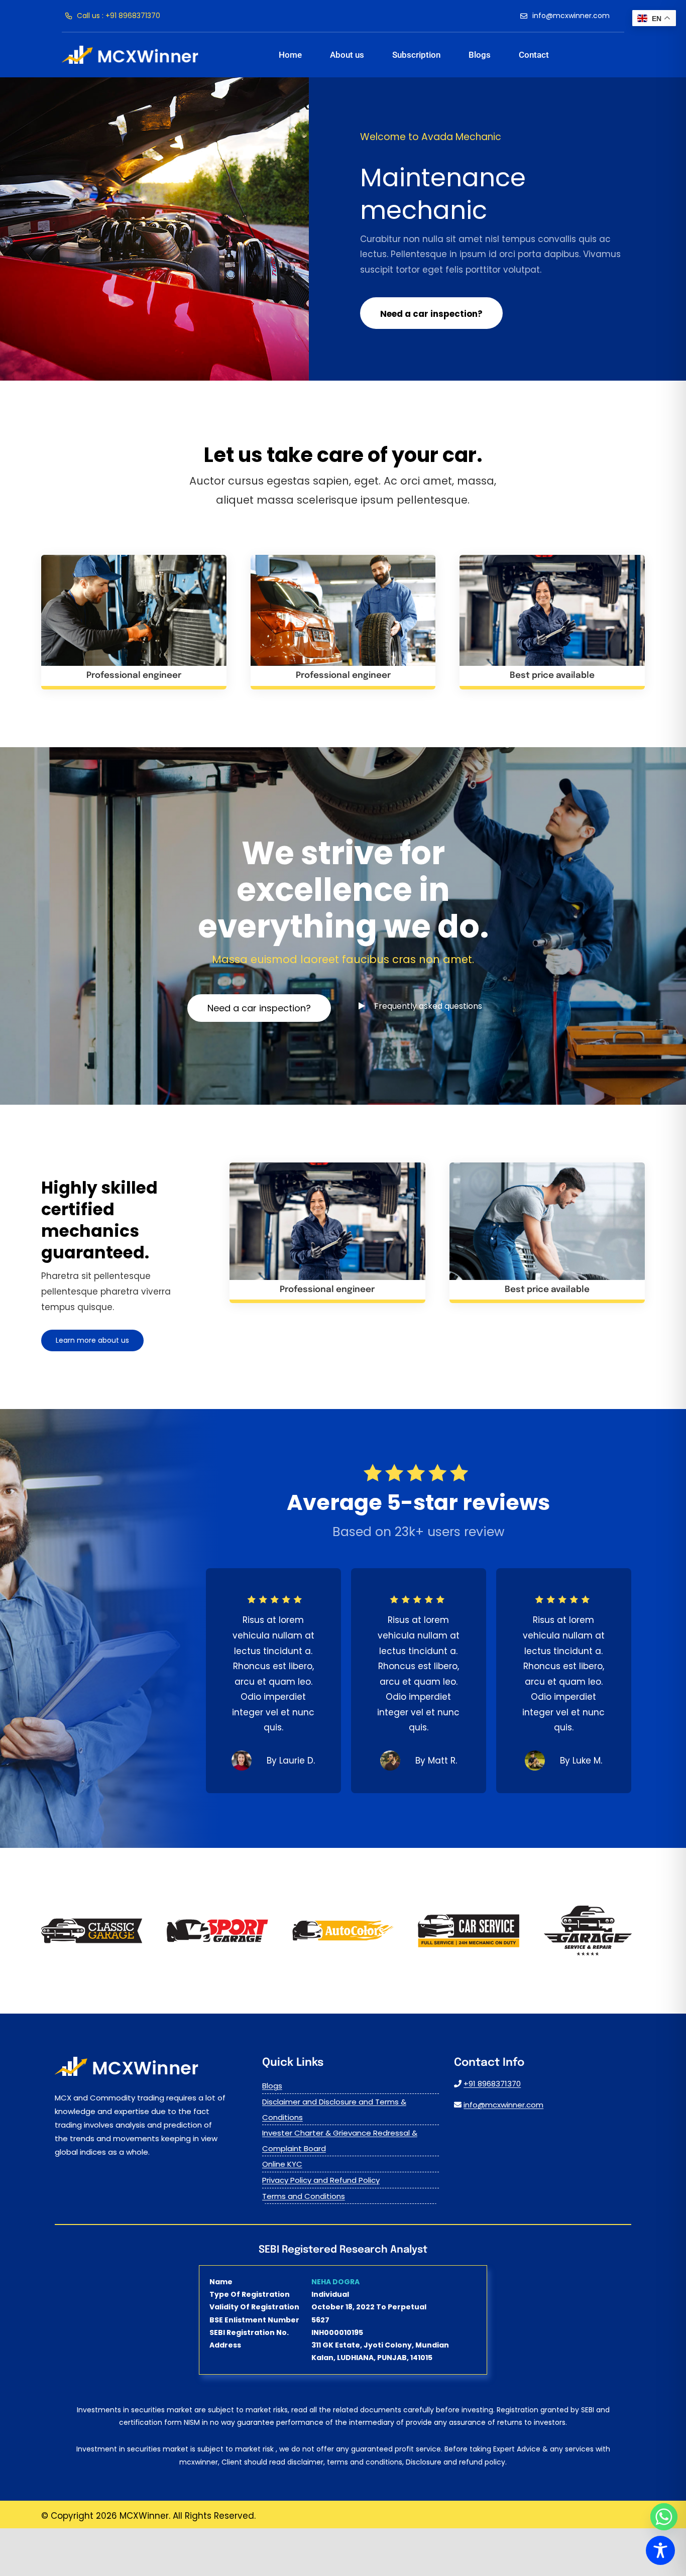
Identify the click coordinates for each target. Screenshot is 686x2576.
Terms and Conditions (304, 2196)
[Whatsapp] (664, 2517)
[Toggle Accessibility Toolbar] (660, 2550)
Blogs (272, 2086)
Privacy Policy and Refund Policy (321, 2180)
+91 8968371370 (492, 2084)
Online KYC (282, 2164)
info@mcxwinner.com (503, 2105)
